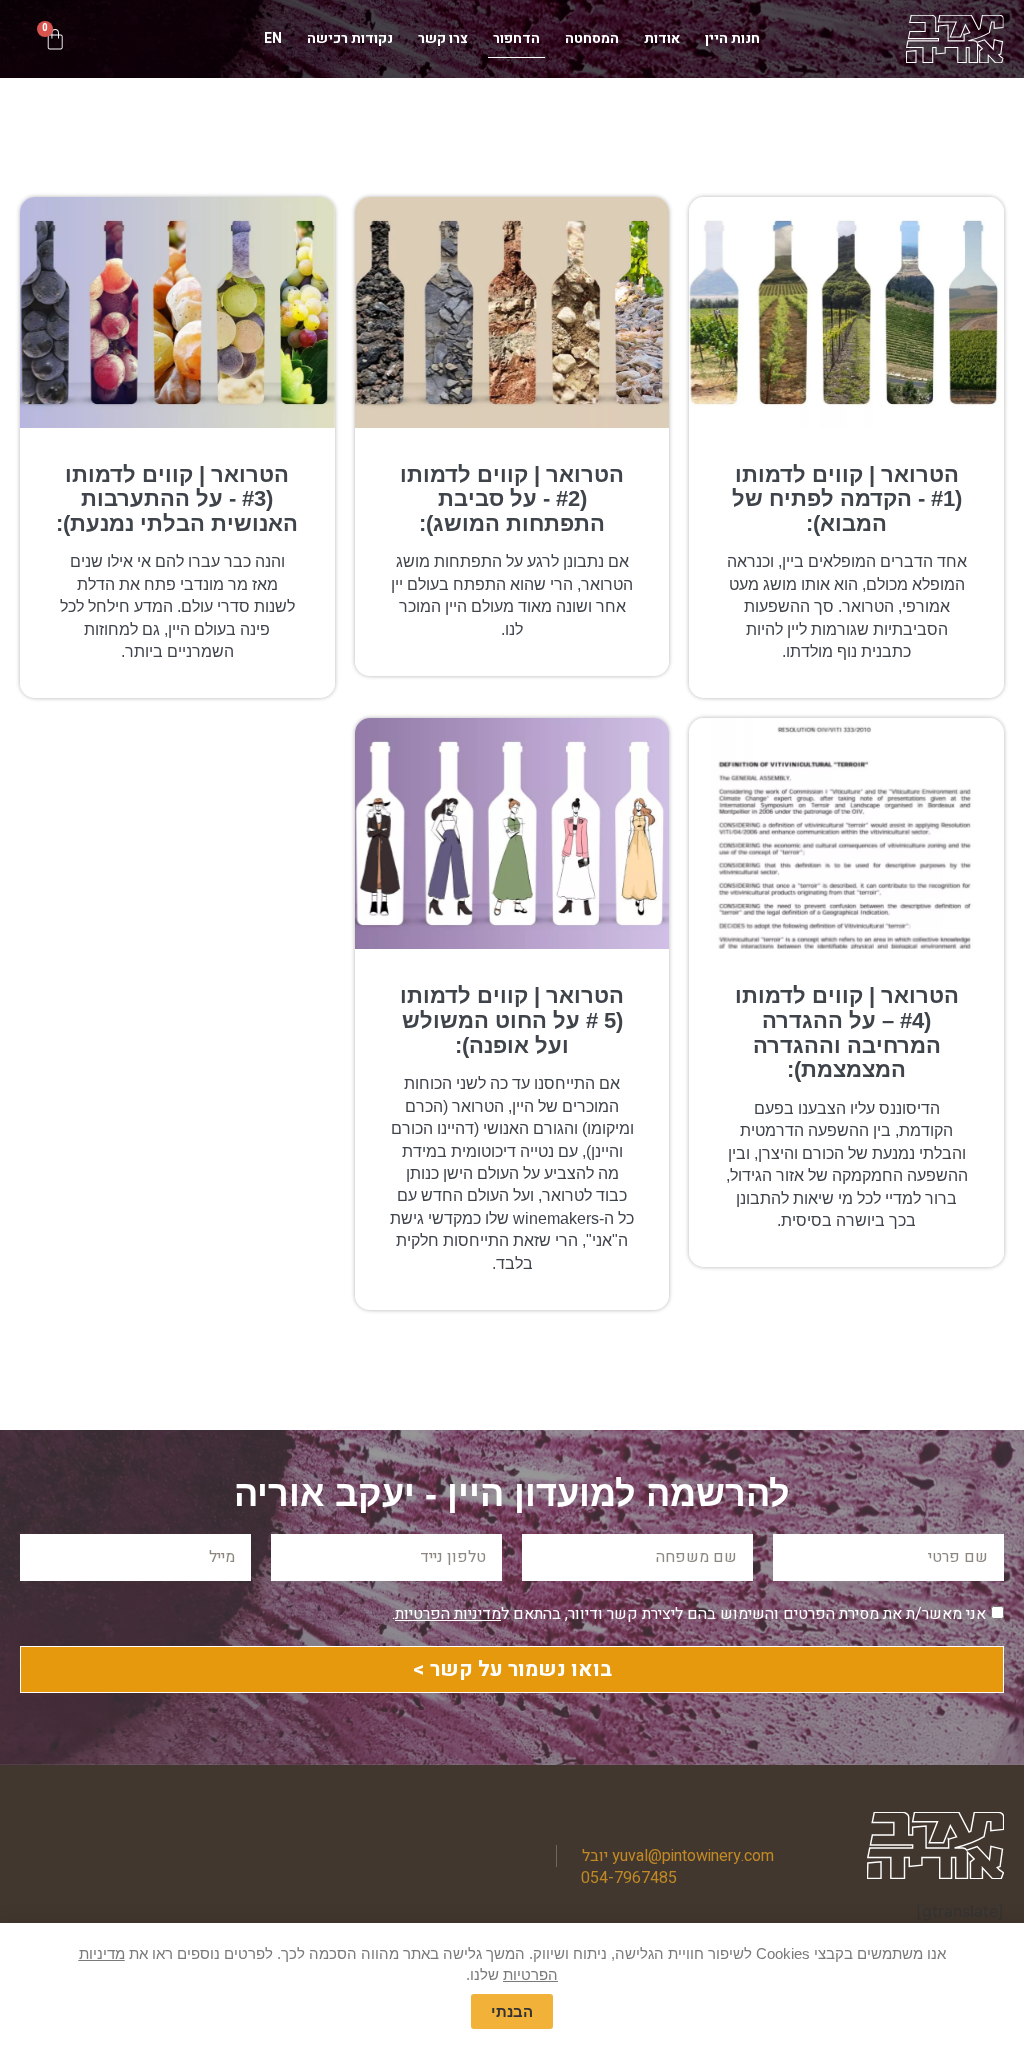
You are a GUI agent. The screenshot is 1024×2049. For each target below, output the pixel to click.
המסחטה (592, 38)
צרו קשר (443, 38)
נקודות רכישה (350, 38)
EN (273, 38)
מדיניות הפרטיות (448, 1614)
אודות (662, 38)
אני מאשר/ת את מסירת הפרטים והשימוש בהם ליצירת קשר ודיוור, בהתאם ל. (689, 1614)
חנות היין (732, 38)
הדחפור (516, 38)
